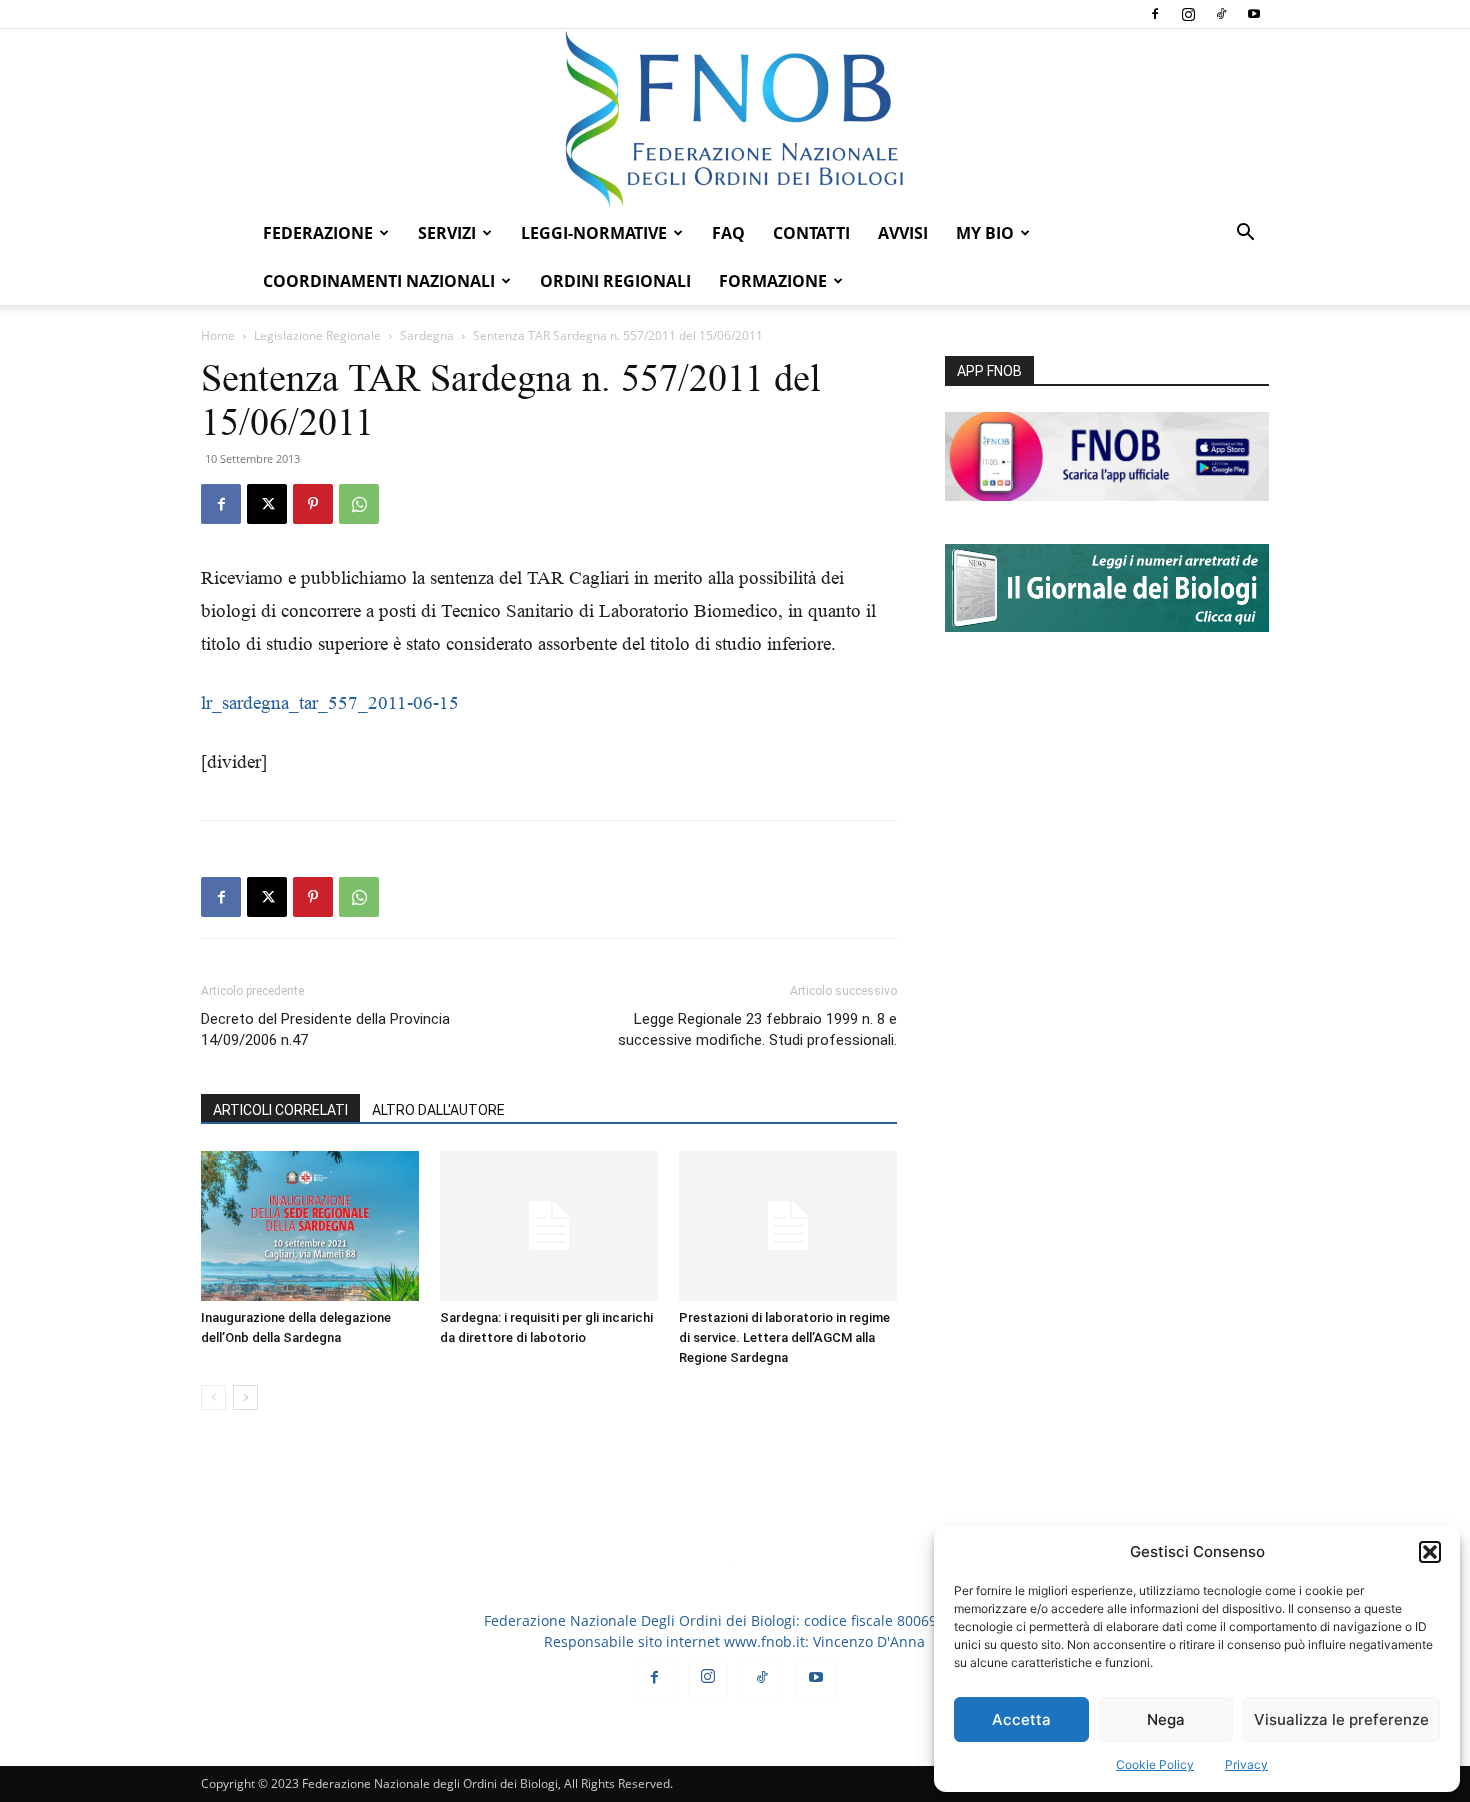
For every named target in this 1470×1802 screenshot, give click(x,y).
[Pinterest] (313, 504)
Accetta (1021, 1719)
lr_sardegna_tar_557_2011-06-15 (330, 702)
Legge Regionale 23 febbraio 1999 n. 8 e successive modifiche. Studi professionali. (757, 1029)
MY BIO (985, 233)
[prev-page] (213, 1397)
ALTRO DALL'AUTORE (438, 1110)
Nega (1166, 1719)
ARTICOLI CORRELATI (280, 1110)
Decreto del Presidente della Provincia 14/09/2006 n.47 (325, 1029)
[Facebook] (1155, 14)
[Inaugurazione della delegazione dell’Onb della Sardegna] (310, 1226)
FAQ (728, 233)
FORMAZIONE (773, 281)
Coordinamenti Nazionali (379, 281)
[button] (1430, 1552)
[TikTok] (1221, 14)
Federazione (318, 233)
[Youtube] (1254, 14)
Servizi (447, 233)
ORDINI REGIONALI (615, 281)
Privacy (1246, 1764)
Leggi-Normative (594, 233)
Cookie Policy (1155, 1764)
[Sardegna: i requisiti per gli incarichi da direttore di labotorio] (549, 1226)
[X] (267, 504)
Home (218, 335)
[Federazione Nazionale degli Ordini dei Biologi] (735, 119)
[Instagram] (1188, 14)
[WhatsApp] (359, 504)
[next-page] (245, 1397)
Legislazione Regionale (317, 335)
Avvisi (903, 233)
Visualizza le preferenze (1341, 1719)
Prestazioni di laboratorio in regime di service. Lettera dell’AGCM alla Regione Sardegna (784, 1337)
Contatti (811, 233)
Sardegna (427, 335)
